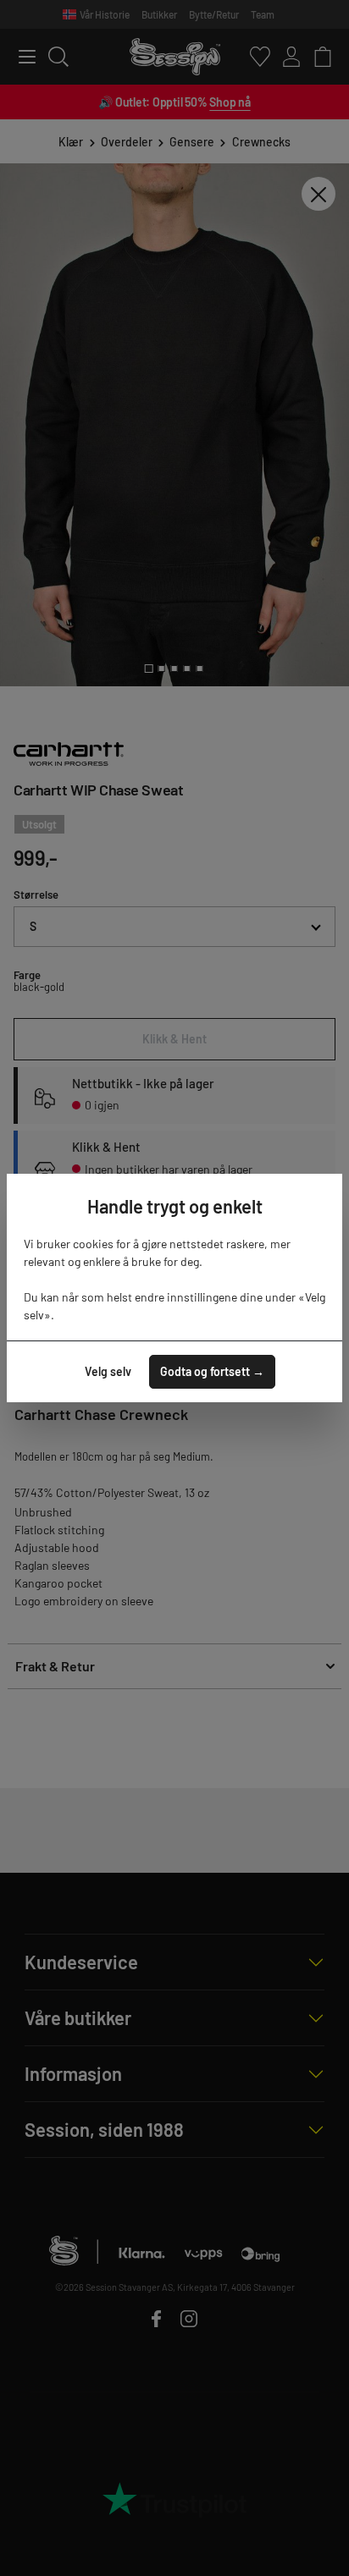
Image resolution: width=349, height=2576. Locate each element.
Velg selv (108, 1371)
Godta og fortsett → (212, 1371)
